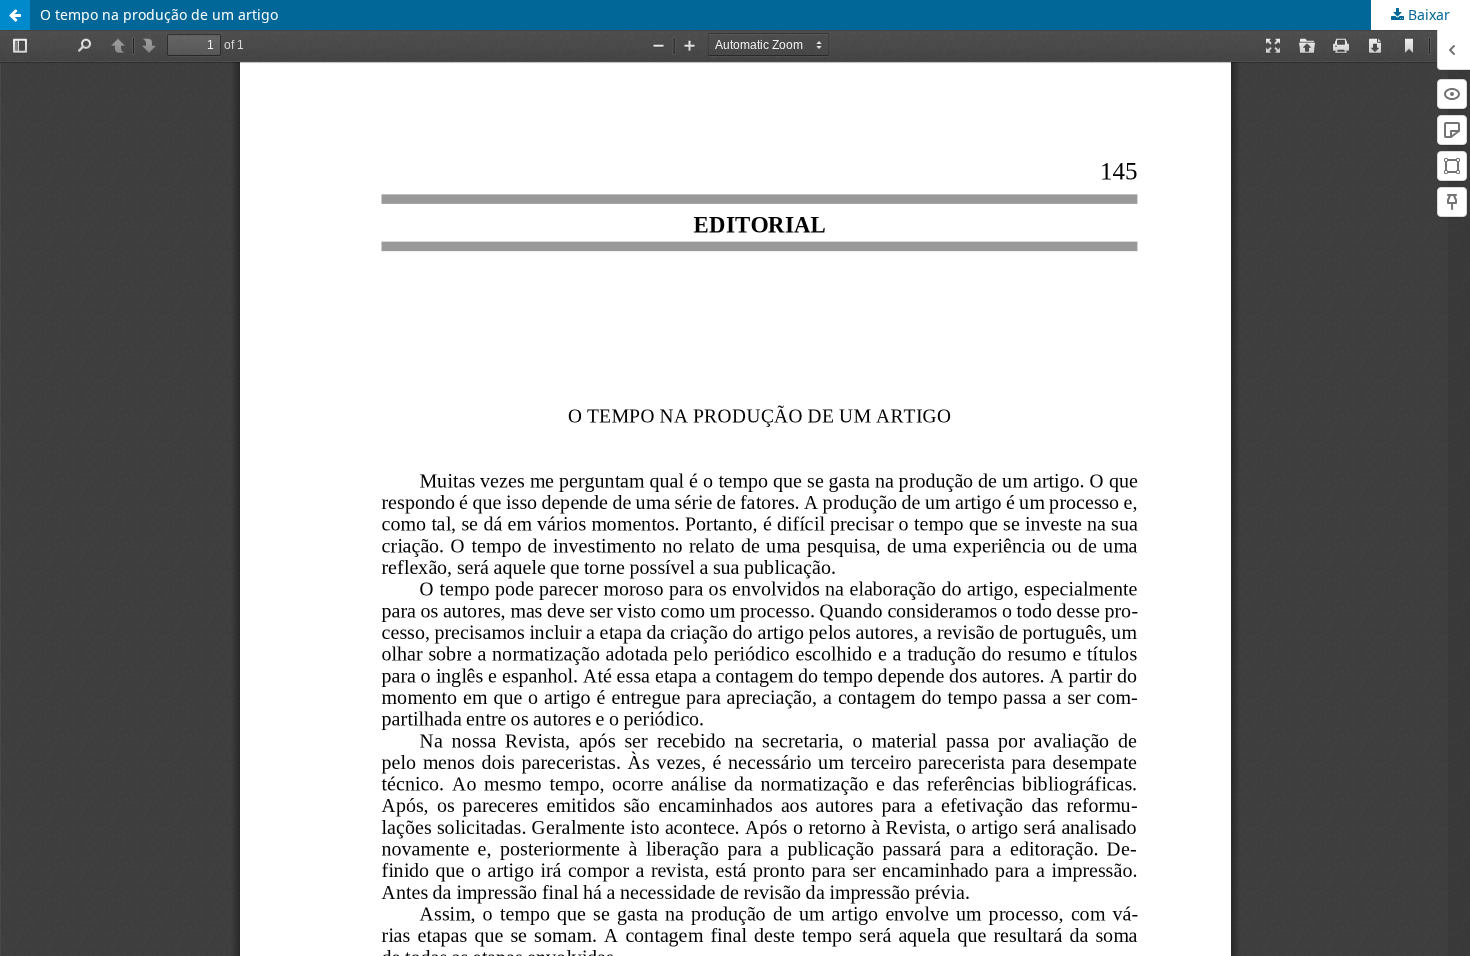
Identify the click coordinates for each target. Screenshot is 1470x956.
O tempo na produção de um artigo (159, 14)
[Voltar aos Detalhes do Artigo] (15, 15)
